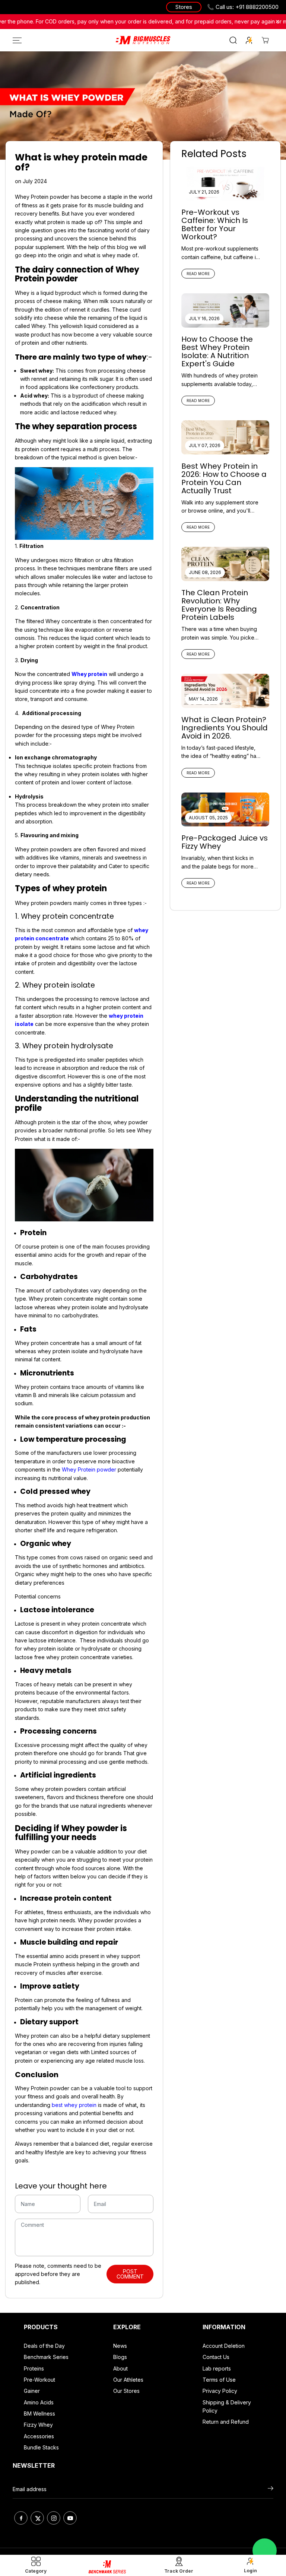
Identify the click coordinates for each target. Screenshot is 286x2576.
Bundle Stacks (41, 2447)
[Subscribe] (271, 2489)
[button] (16, 40)
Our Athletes (128, 2380)
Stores (184, 7)
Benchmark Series (46, 2357)
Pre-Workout (39, 2380)
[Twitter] (37, 2518)
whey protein (80, 2105)
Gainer (32, 2391)
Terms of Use (219, 2380)
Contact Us (216, 2357)
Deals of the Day (44, 2346)
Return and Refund (226, 2422)
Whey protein (89, 674)
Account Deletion (224, 2346)
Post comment (130, 2274)
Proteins (34, 2368)
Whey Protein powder (89, 1469)
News (120, 2346)
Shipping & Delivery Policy (227, 2406)
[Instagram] (54, 2518)
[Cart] (265, 40)
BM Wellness (39, 2414)
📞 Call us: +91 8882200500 (243, 7)
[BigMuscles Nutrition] (143, 40)
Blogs (120, 2357)
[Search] (233, 40)
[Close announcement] (277, 22)
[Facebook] (21, 2518)
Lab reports (217, 2368)
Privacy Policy (220, 2391)
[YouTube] (70, 2518)
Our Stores (126, 2391)
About (120, 2368)
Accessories (39, 2436)
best (58, 2105)
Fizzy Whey (38, 2425)
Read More (198, 274)
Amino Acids (39, 2402)
